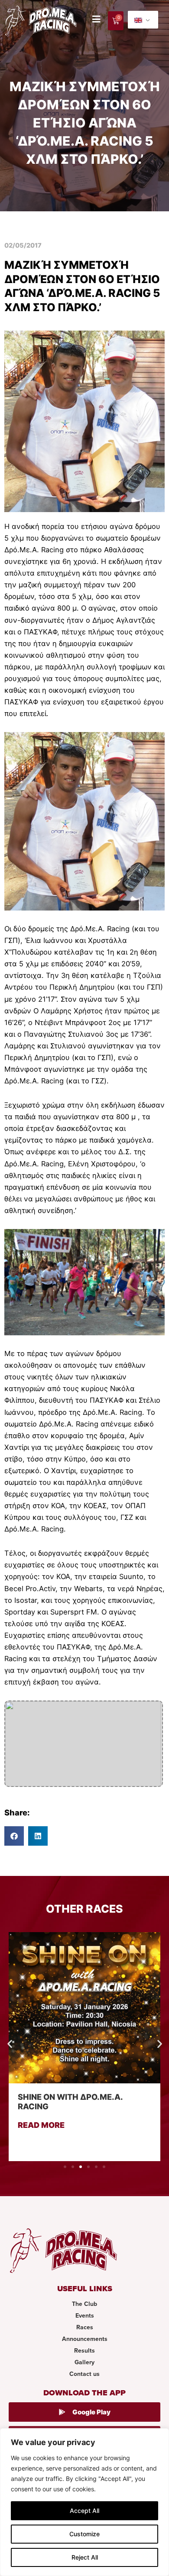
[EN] (143, 20)
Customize (84, 2534)
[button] (14, 1836)
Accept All (84, 2511)
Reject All (85, 2557)
